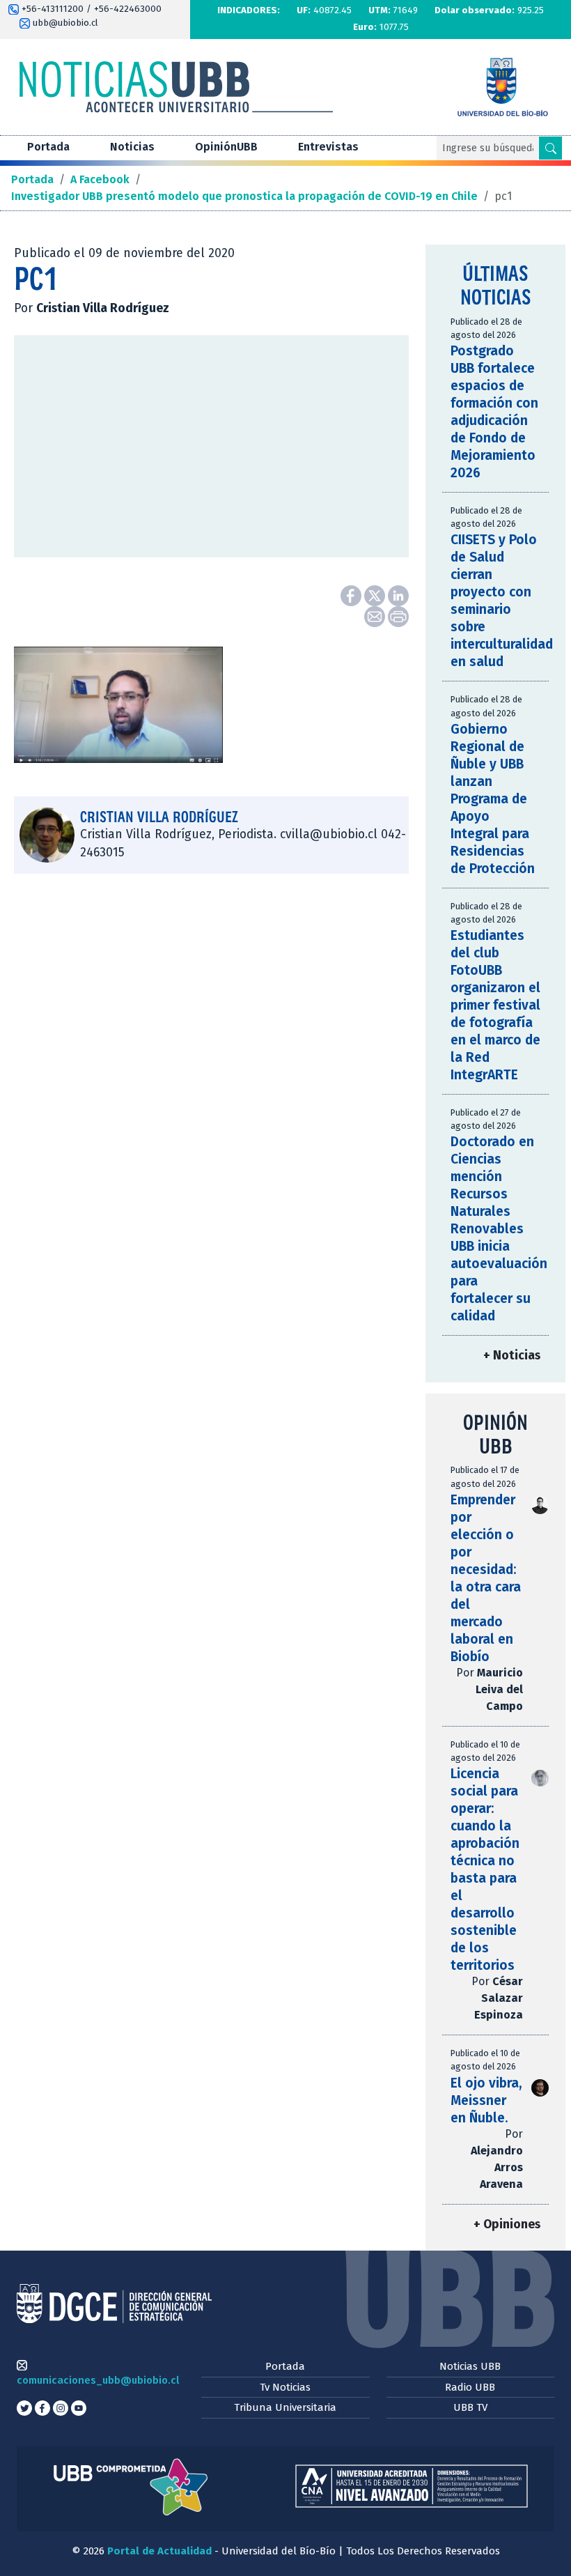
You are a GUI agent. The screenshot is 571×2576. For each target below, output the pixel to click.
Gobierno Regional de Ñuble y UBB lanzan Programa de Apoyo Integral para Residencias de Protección (493, 799)
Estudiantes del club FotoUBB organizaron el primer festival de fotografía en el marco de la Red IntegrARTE (495, 1005)
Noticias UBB (470, 2366)
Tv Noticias (285, 2387)
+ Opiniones (507, 2224)
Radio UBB (470, 2387)
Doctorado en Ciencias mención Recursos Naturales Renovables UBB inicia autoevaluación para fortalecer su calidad (499, 1229)
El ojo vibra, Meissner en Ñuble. (486, 2100)
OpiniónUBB (226, 147)
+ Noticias (512, 1356)
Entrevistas (328, 147)
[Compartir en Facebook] (352, 595)
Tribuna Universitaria (285, 2407)
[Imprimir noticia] (398, 616)
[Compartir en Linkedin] (398, 595)
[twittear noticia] (376, 595)
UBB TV (470, 2407)
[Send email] (376, 616)
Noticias (132, 147)
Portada (48, 147)
